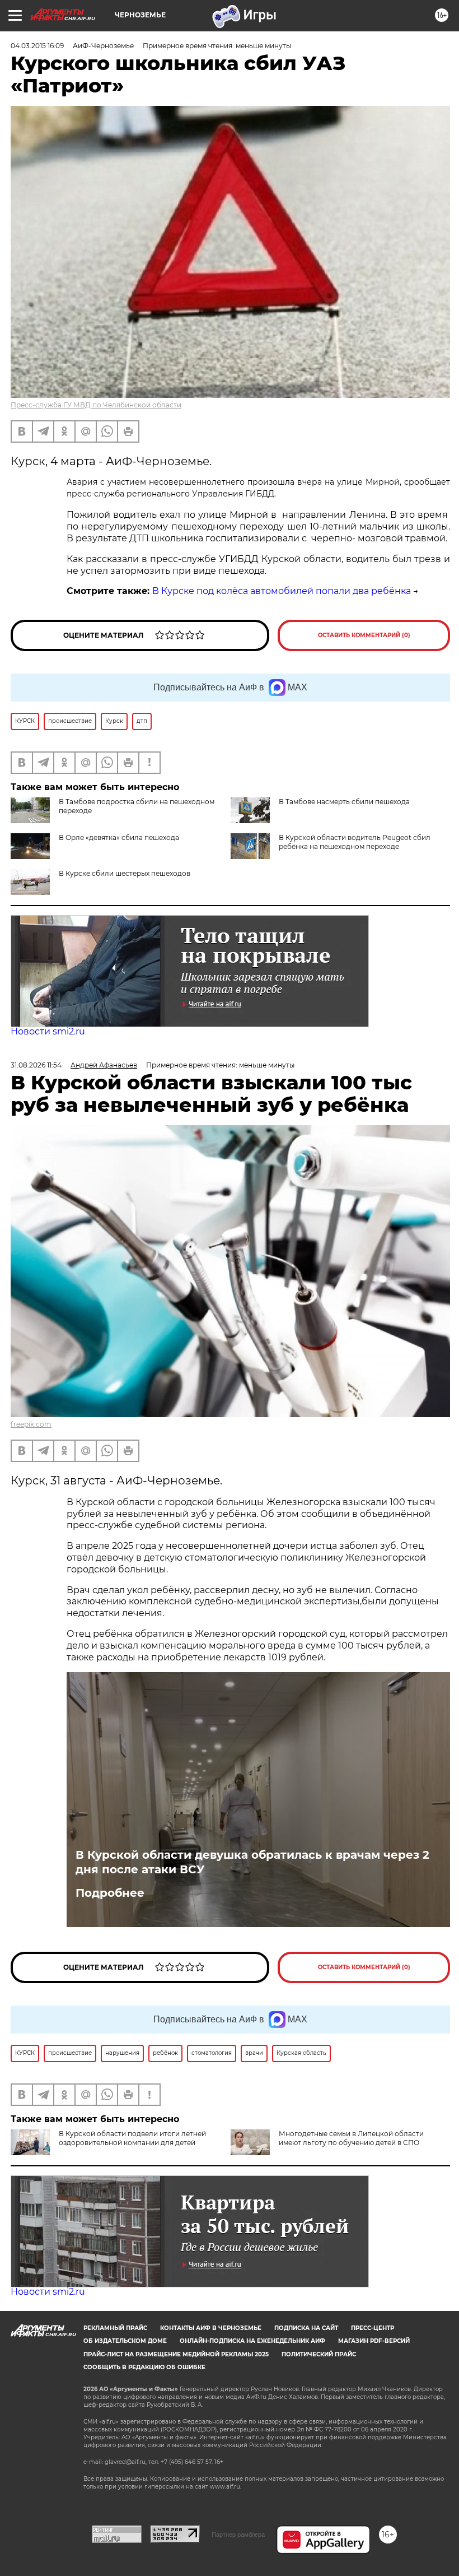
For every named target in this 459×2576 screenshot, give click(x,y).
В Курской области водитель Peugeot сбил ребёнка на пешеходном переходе (355, 842)
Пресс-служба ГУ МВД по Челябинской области (96, 405)
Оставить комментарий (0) (364, 635)
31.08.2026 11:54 (36, 1065)
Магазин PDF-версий (374, 2341)
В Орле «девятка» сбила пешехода (119, 837)
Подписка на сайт (306, 2328)
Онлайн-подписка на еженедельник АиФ (252, 2341)
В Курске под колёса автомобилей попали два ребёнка (282, 591)
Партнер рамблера (238, 2535)
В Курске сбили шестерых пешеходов (125, 873)
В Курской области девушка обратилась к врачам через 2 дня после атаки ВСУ (252, 1862)
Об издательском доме (125, 2341)
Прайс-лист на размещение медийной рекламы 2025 (176, 2354)
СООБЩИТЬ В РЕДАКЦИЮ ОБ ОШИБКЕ (144, 2367)
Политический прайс (319, 2354)
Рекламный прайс (115, 2328)
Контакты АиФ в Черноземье (211, 2328)
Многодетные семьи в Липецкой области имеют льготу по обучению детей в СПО (351, 2138)
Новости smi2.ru (48, 1031)
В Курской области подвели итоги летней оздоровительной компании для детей (132, 2138)
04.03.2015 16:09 (37, 46)
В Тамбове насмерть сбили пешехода (344, 802)
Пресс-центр (373, 2328)
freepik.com (31, 1424)
